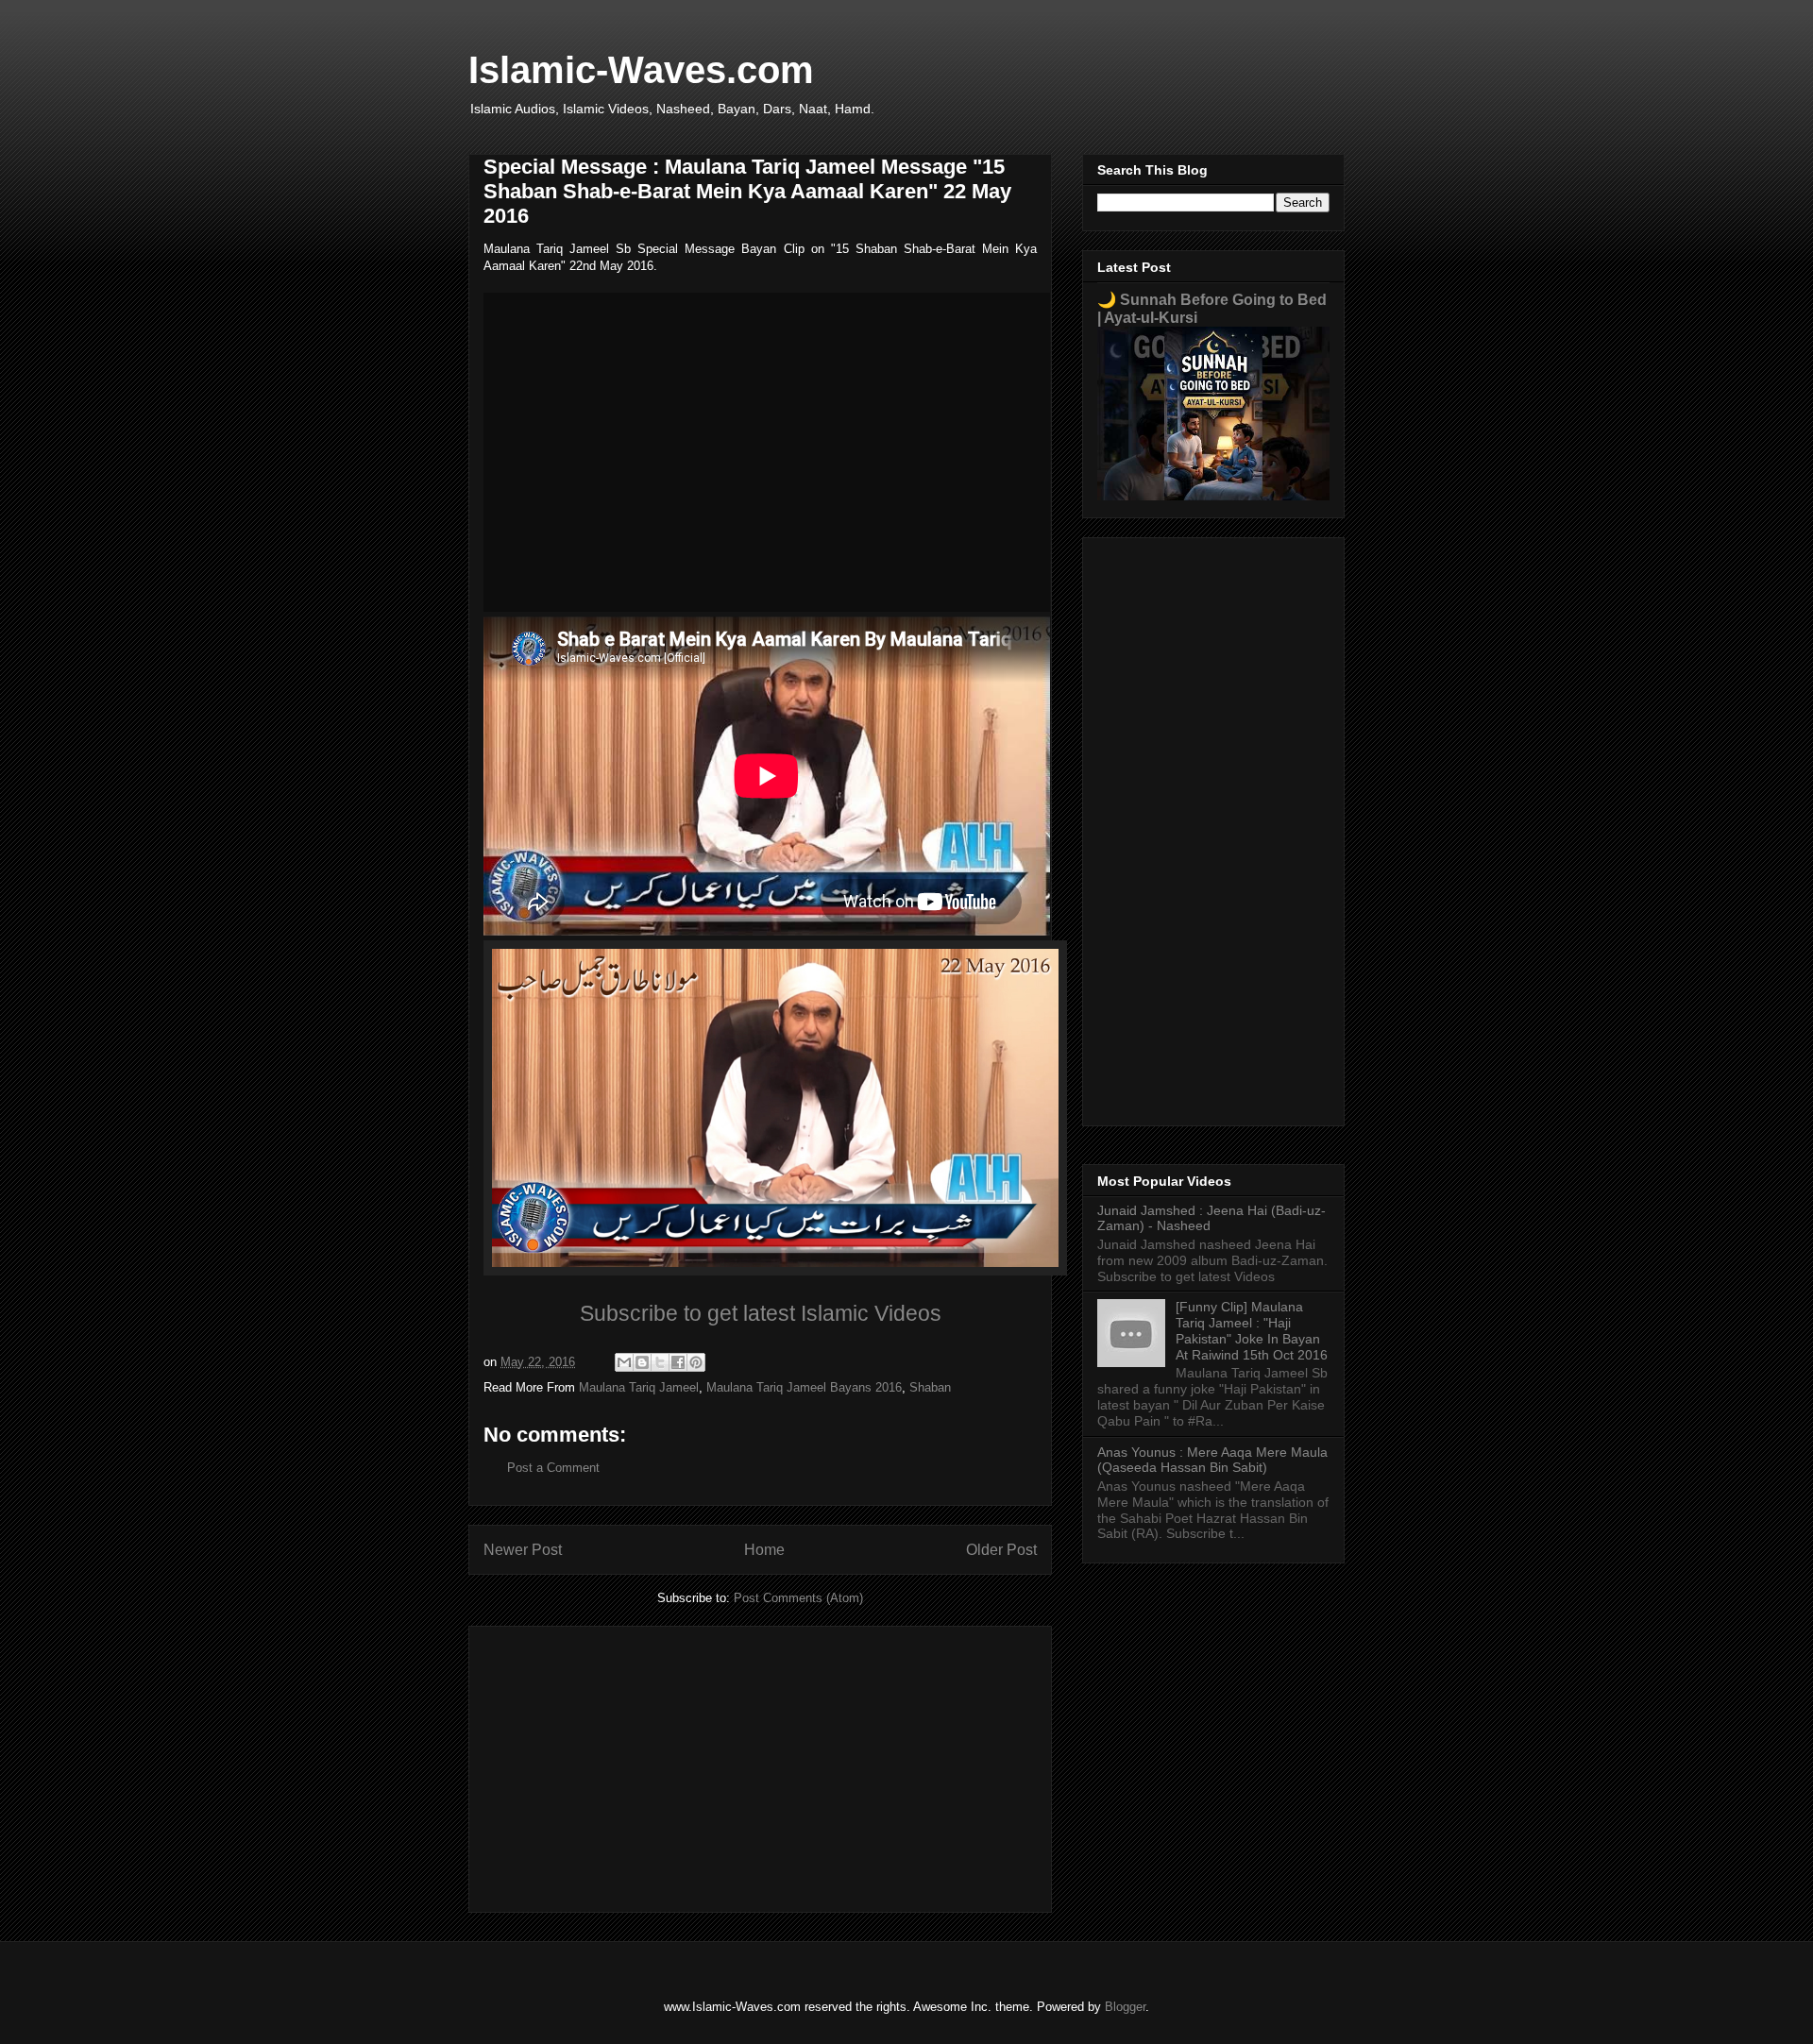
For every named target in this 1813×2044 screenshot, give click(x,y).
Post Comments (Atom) (798, 1598)
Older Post (1001, 1550)
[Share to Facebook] (678, 1362)
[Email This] (624, 1362)
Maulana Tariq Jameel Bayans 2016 (804, 1387)
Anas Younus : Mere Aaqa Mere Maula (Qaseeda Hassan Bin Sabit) (1212, 1460)
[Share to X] (660, 1362)
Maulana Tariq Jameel (639, 1387)
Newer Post (523, 1550)
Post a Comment (553, 1468)
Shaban (930, 1387)
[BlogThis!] (642, 1362)
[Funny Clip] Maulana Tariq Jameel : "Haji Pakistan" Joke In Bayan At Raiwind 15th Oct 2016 (1252, 1330)
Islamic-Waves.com (641, 70)
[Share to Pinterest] (696, 1362)
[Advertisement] (760, 1765)
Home (764, 1550)
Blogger (1125, 2007)
